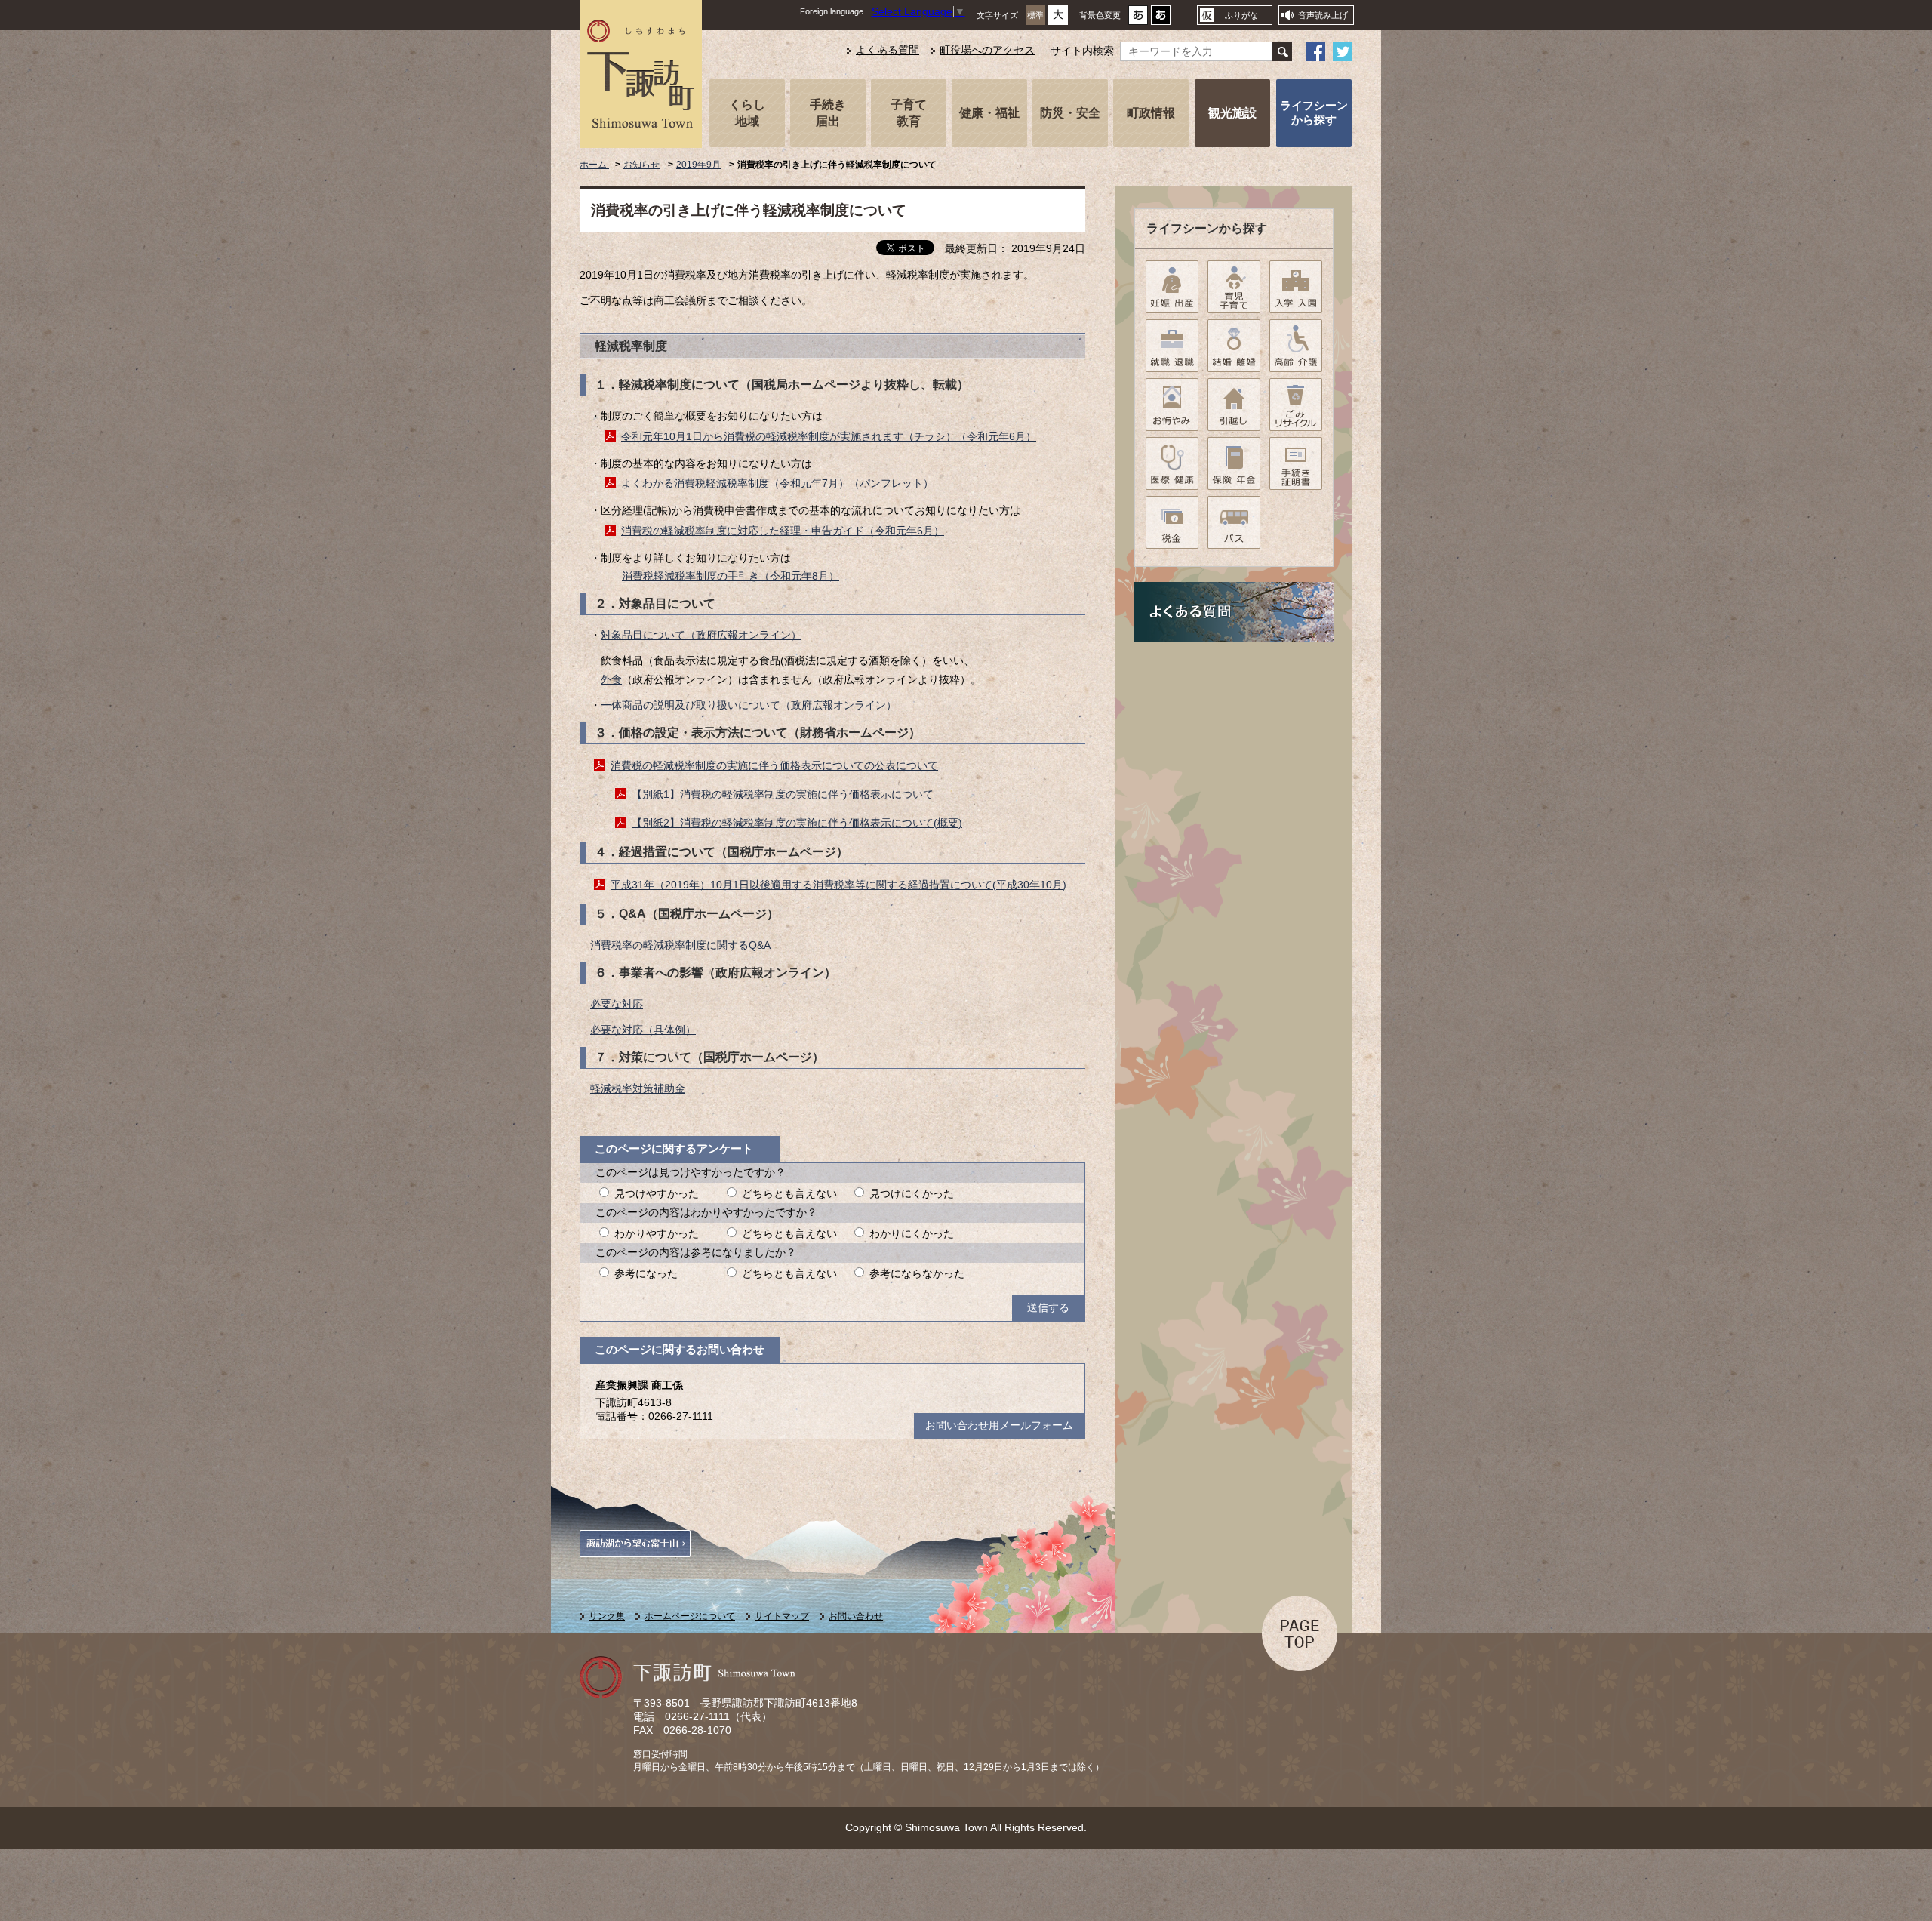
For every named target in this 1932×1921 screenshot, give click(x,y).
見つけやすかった (657, 1194)
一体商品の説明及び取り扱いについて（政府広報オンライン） (749, 705)
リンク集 (607, 1616)
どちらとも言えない (789, 1194)
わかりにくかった (912, 1234)
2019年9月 (698, 165)
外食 (611, 680)
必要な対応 (617, 1004)
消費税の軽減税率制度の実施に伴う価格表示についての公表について (774, 766)
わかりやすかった (657, 1234)
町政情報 (1151, 112)
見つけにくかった (912, 1194)
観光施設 (1232, 112)
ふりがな (1241, 15)
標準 (1035, 15)
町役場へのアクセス (987, 50)
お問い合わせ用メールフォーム (999, 1425)
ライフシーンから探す (1314, 112)
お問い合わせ (856, 1616)
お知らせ (641, 165)
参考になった (646, 1274)
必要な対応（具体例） (643, 1030)
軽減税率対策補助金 (638, 1089)
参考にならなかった (917, 1274)
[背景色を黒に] (1161, 19)
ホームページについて (690, 1616)
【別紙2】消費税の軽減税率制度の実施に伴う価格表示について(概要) (797, 823)
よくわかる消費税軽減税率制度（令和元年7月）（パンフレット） (777, 483)
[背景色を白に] (1138, 19)
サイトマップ (782, 1616)
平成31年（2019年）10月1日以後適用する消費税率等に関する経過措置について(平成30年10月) (838, 885)
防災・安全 (1070, 112)
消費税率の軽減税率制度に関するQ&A (680, 945)
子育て (909, 112)
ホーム (594, 165)
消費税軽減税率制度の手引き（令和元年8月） (731, 576)
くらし (747, 112)
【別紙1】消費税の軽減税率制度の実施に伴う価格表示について (783, 794)
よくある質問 (888, 50)
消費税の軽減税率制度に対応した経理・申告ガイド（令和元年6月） (783, 531)
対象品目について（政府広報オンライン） (701, 635)
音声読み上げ (1323, 15)
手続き (828, 112)
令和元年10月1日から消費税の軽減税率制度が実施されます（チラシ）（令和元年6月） (829, 437)
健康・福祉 (989, 112)
